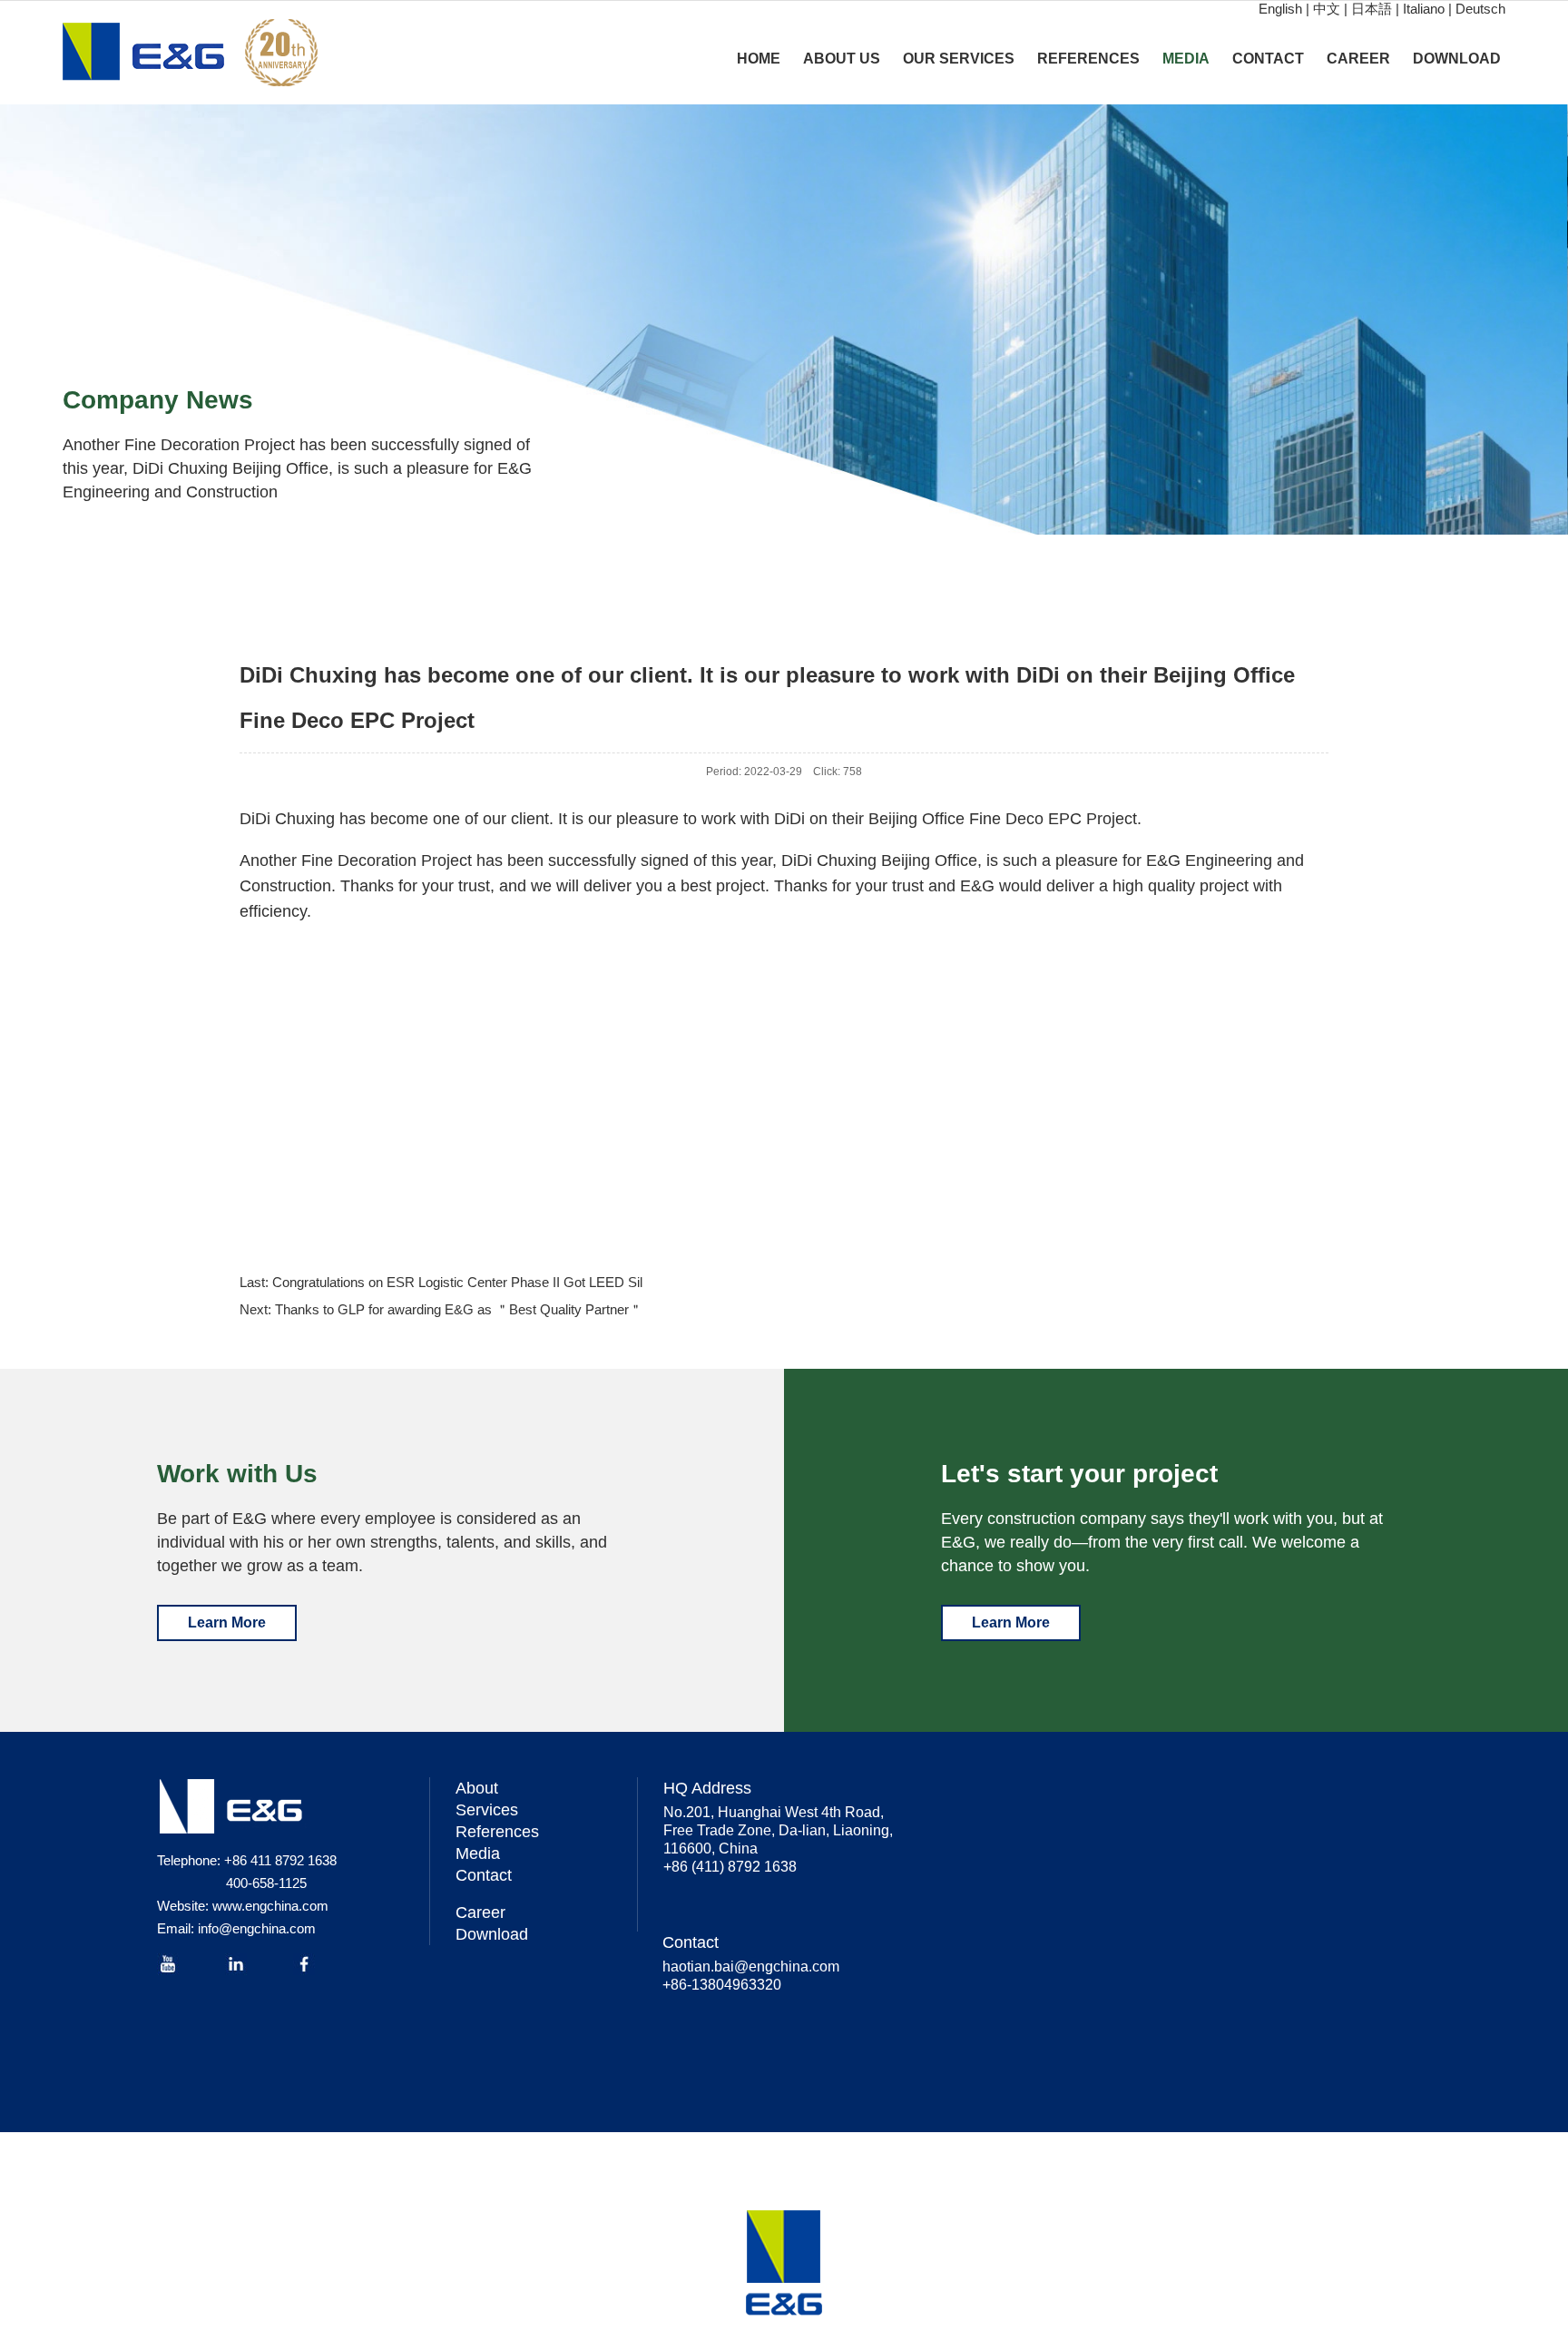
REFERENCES (1088, 59)
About (477, 1788)
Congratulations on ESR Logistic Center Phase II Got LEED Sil (457, 1282)
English (1280, 9)
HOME (759, 59)
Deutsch (1480, 9)
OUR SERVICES (959, 59)
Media (478, 1853)
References (497, 1832)
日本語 (1372, 9)
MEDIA (1186, 59)
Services (487, 1810)
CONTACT (1268, 59)
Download (492, 1934)
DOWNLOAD (1457, 59)
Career (480, 1912)
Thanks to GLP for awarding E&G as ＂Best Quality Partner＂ (459, 1309)
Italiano (1424, 9)
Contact (484, 1875)
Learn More (227, 1622)
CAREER (1358, 59)
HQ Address (707, 1788)
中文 (1327, 9)
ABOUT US (842, 59)
